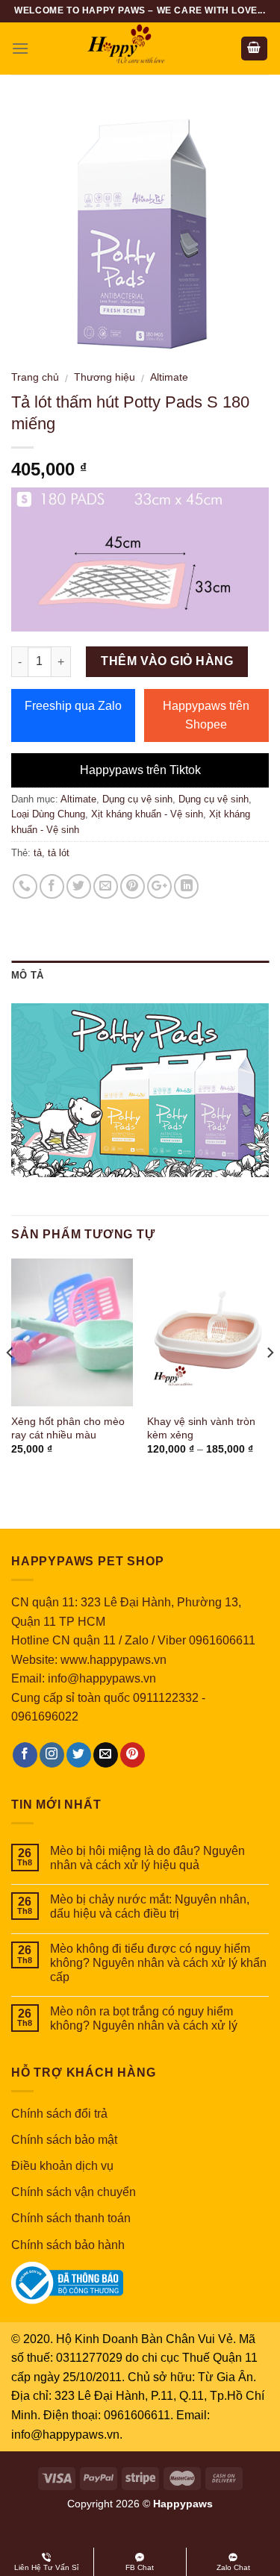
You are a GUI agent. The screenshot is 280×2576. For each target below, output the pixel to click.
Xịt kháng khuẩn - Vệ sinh (147, 814)
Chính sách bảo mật (64, 2140)
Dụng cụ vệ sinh (137, 799)
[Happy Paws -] (140, 49)
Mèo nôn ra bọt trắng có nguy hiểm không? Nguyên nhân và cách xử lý (144, 2018)
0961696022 (45, 1716)
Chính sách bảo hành (68, 2245)
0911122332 (166, 1698)
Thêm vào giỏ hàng (167, 661)
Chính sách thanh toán (71, 2218)
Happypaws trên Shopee (206, 715)
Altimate (169, 377)
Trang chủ (35, 377)
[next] (270, 1382)
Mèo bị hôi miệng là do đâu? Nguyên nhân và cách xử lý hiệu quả (147, 1858)
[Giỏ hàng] (255, 49)
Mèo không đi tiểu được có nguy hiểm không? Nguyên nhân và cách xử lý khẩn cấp (158, 1963)
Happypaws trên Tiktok (140, 770)
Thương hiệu (105, 377)
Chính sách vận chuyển (74, 2192)
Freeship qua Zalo (73, 706)
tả (38, 853)
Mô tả (27, 975)
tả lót (59, 853)
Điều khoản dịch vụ (62, 2166)
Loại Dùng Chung (48, 814)
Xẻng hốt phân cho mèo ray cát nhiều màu (68, 1428)
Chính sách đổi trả (59, 2114)
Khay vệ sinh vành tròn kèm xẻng (201, 1428)
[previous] (10, 1382)
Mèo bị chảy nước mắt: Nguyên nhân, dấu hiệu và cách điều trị (150, 1906)
